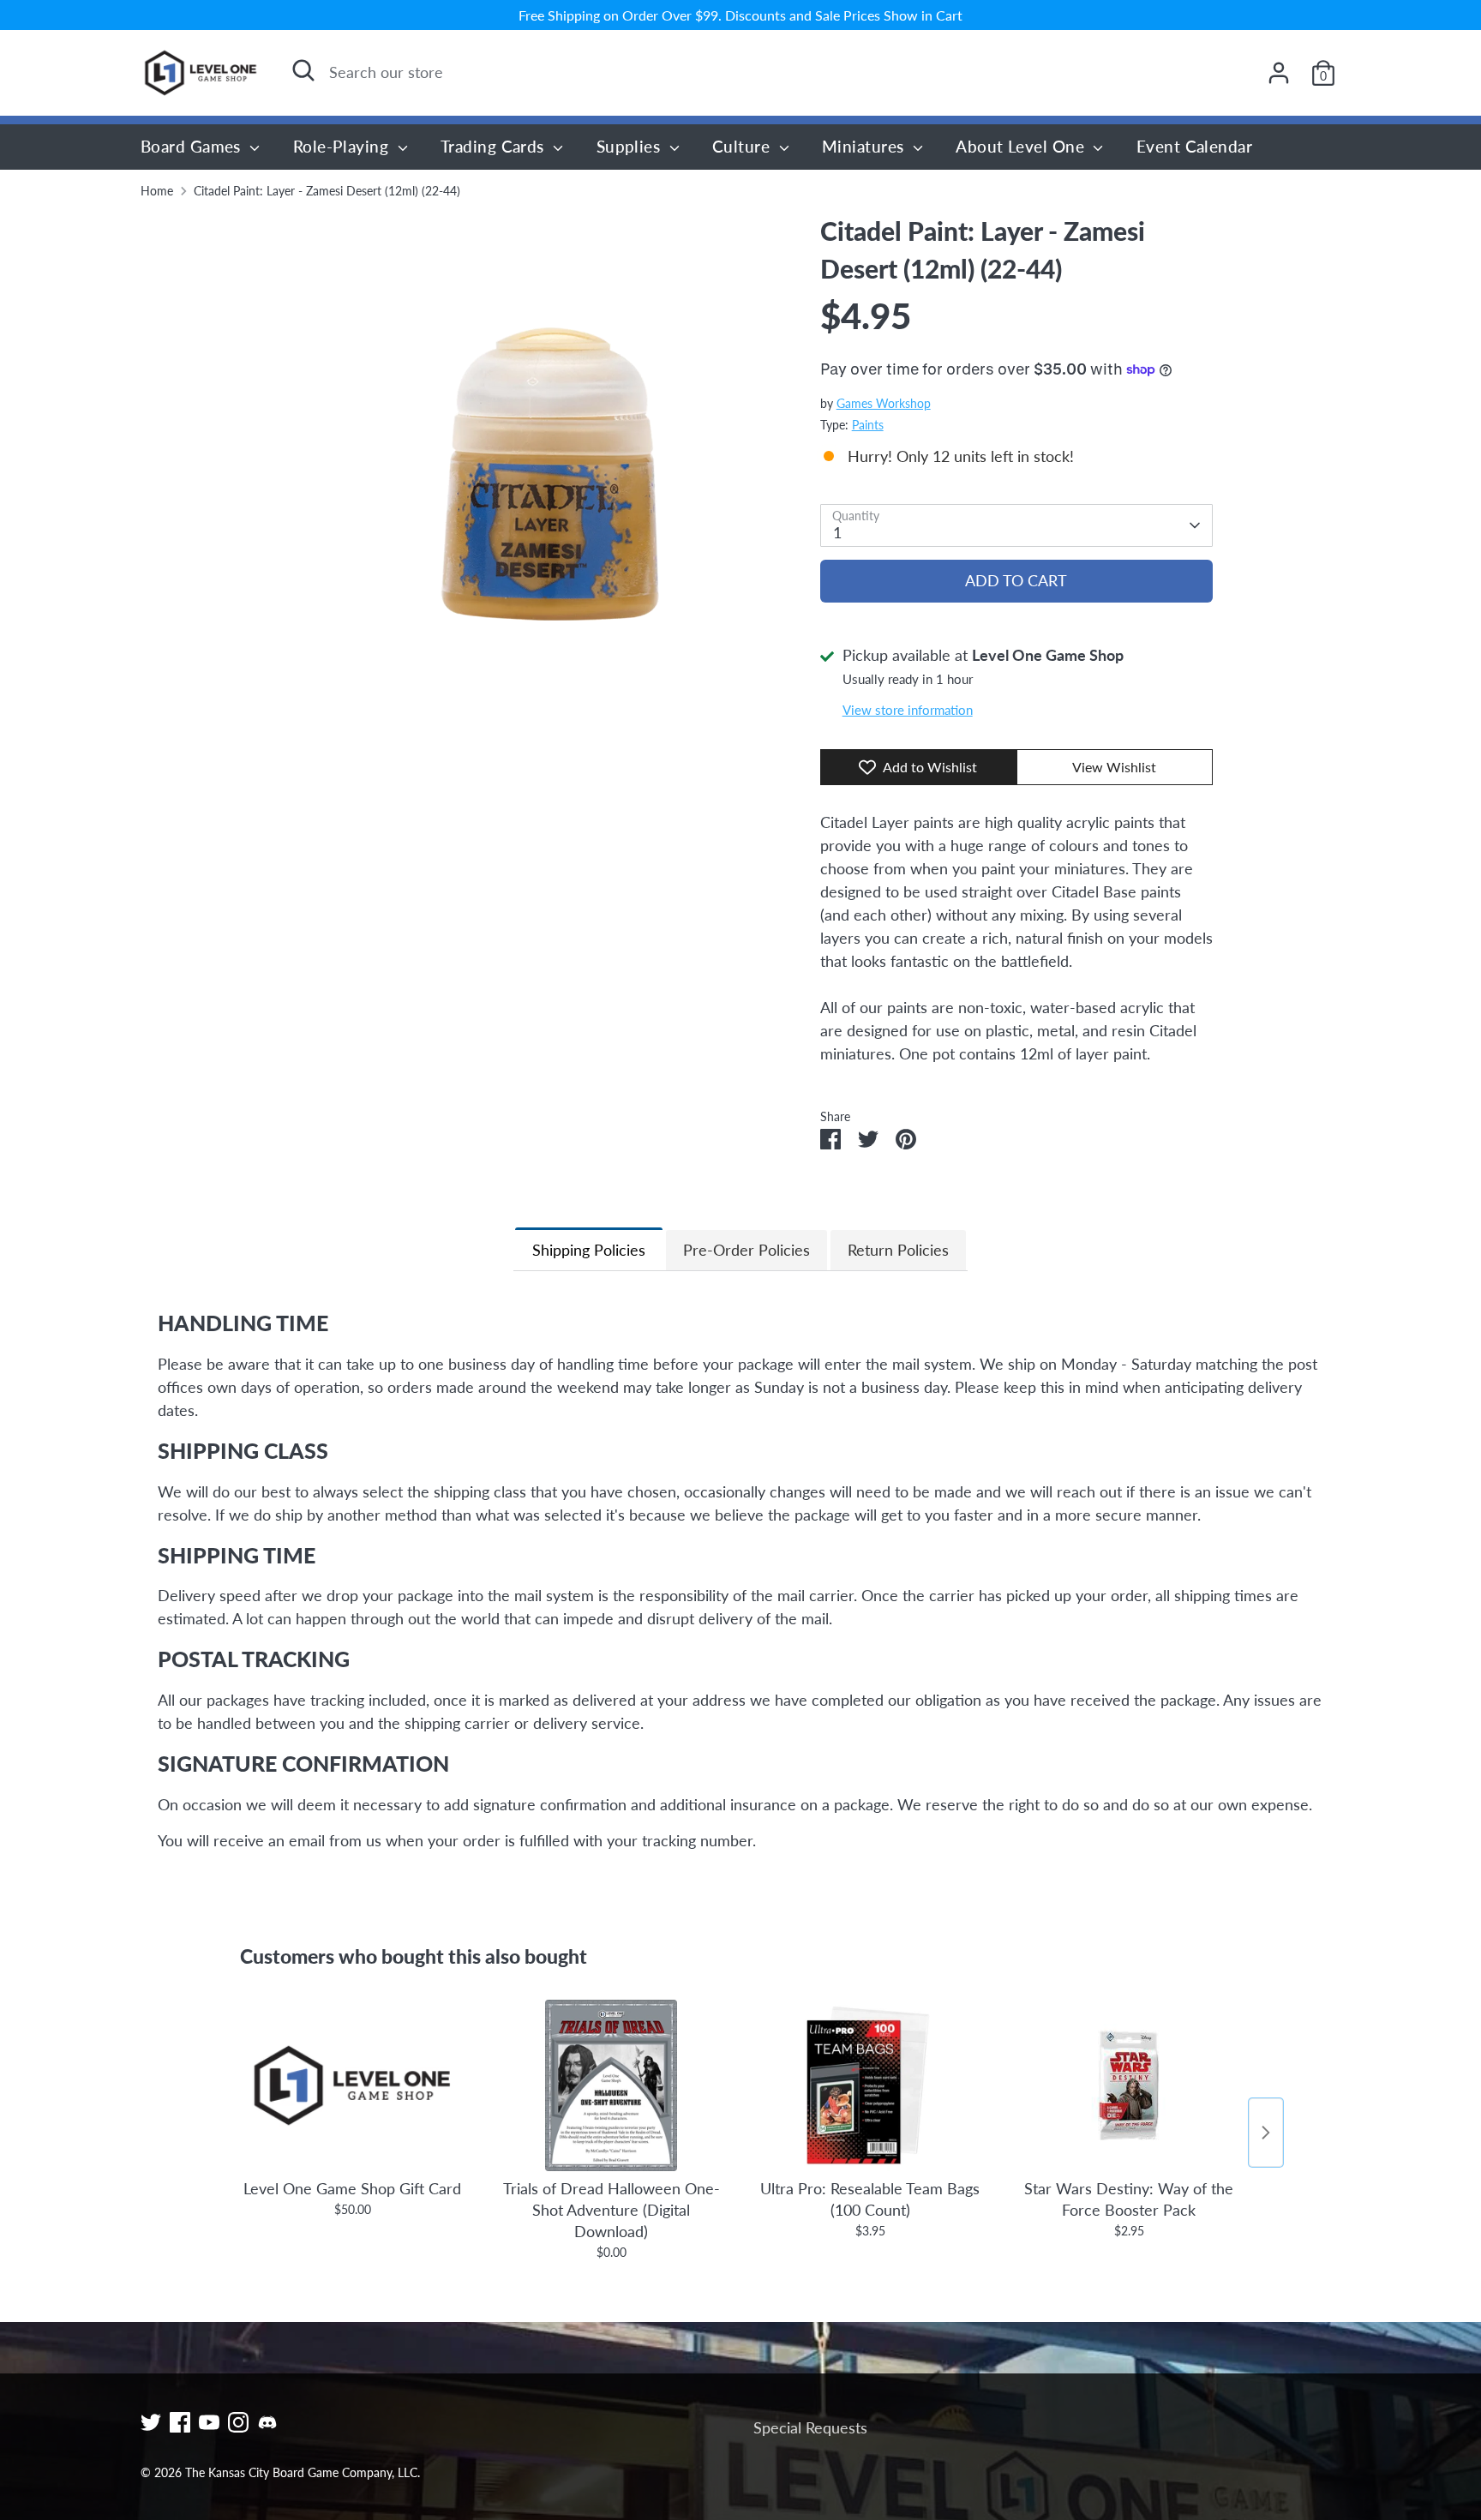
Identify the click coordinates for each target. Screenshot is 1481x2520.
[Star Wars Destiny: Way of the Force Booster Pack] (1129, 2085)
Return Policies (898, 1250)
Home (157, 191)
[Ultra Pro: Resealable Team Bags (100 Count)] (870, 2085)
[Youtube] (209, 2422)
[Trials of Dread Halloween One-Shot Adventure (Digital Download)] (611, 2085)
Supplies (631, 146)
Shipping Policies (589, 1250)
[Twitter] (151, 2422)
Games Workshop (884, 404)
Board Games (193, 146)
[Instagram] (238, 2422)
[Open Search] (303, 70)
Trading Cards (495, 146)
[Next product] (1266, 2133)
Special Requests (810, 2427)
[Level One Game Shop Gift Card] (352, 2085)
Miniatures (865, 146)
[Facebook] (180, 2422)
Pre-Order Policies (746, 1250)
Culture (743, 146)
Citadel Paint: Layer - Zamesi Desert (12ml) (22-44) (327, 191)
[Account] (1279, 73)
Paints (868, 425)
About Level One (1022, 146)
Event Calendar (1194, 146)
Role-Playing (343, 146)
